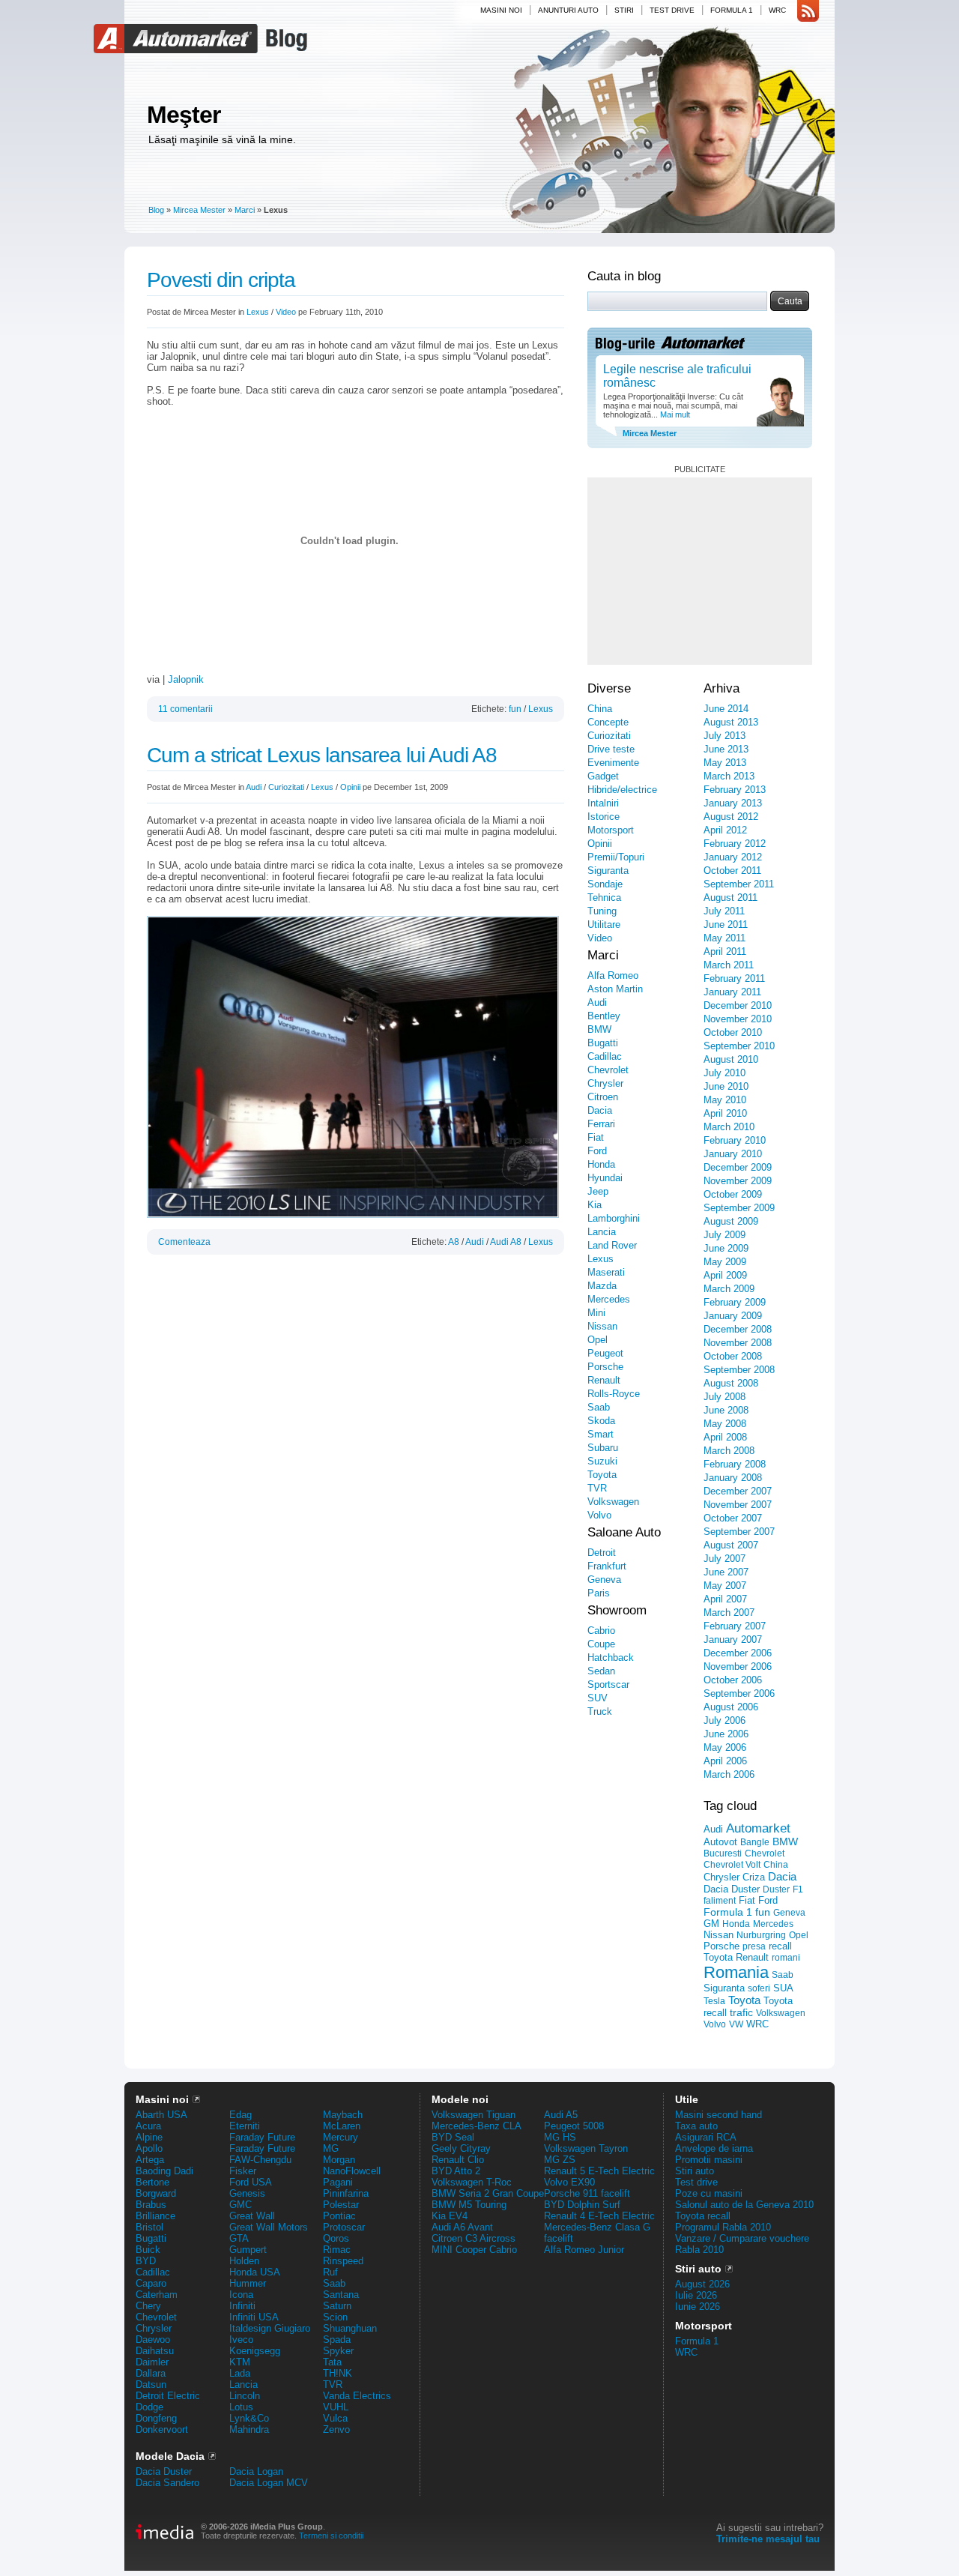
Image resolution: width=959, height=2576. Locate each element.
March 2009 (729, 1289)
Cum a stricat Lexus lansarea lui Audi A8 (322, 755)
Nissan (602, 1326)
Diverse (609, 688)
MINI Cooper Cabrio (474, 2250)
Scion (335, 2317)
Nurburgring (761, 1935)
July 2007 (724, 1559)
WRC (777, 10)
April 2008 (725, 1437)
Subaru (603, 1448)
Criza (754, 1877)
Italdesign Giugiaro (270, 2328)
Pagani (338, 2182)
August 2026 (702, 2284)
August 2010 (731, 1059)
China (600, 709)
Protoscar (344, 2227)
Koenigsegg (255, 2351)
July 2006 (724, 1720)
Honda (601, 1164)
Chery (148, 2306)
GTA (239, 2238)
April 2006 (725, 1761)
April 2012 (725, 830)
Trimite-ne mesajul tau (768, 2539)
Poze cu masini (709, 2193)
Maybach (343, 2115)
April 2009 (725, 1275)
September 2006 (739, 1693)
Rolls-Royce (614, 1394)
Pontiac (339, 2216)
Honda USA (255, 2272)
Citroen (603, 1097)
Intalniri (603, 803)
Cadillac (605, 1056)
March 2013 (729, 776)
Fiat (596, 1137)
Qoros (336, 2238)
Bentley (604, 1016)
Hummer (248, 2283)
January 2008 (733, 1478)
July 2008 (724, 1397)
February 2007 (735, 1626)
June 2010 (726, 1086)
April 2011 (725, 951)
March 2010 (729, 1127)
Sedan (601, 1671)
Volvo (599, 1515)
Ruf (330, 2272)
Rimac (337, 2250)
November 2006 (738, 1666)
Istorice (603, 817)
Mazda (602, 1286)
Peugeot (605, 1353)
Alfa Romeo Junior (584, 2250)
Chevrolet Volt (732, 1865)
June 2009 (726, 1248)
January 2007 (733, 1640)
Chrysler (605, 1083)
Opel (598, 1340)
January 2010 (733, 1154)
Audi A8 (506, 1242)
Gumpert (248, 2250)
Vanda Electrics (357, 2396)
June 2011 (726, 924)
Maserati (606, 1272)
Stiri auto (695, 2171)
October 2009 (733, 1194)
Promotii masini (709, 2160)
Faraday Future (262, 2137)
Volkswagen (613, 1502)
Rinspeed (343, 2261)
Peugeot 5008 (574, 2126)
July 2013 (724, 736)
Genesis (247, 2193)
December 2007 (738, 1491)
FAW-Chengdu (260, 2160)
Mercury (341, 2137)
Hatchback (611, 1657)
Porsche (605, 1367)
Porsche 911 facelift (587, 2193)
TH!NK (338, 2373)
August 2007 (731, 1545)
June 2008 (726, 1410)
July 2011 (724, 911)
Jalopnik (186, 679)
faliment (720, 1901)
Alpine (149, 2137)
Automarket (178, 39)
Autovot (720, 1842)
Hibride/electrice (622, 790)
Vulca (335, 2418)
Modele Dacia (170, 2456)
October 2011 (732, 871)
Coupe (601, 1644)
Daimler (152, 2362)
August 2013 (731, 722)
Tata (332, 2362)
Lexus (258, 312)
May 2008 (725, 1424)
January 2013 (733, 803)
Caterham (157, 2295)
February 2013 (735, 790)
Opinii (350, 787)
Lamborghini (614, 1218)
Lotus (241, 2407)
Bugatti (603, 1043)
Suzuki (602, 1461)
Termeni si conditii (331, 2536)
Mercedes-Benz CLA (477, 2126)
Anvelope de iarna (714, 2148)
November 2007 (738, 1505)
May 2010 (725, 1100)
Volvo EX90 (569, 2182)
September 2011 (739, 884)
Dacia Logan (256, 2471)
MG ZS (560, 2160)
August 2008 (731, 1383)
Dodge (149, 2407)
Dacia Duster (732, 1889)
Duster (776, 1889)
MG (331, 2148)
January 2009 (733, 1316)
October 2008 (733, 1356)
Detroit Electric (168, 2396)
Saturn (337, 2306)
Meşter (184, 115)
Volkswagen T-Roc (472, 2182)
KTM (240, 2362)
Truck (600, 1711)
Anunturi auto (568, 10)
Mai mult (674, 414)
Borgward (156, 2193)
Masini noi (501, 10)
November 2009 (738, 1181)
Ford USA (251, 2182)
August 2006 (731, 1707)
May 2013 (725, 763)
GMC (240, 2205)
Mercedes (609, 1299)
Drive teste (611, 749)
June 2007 (726, 1572)
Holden (244, 2261)
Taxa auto (696, 2126)
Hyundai (605, 1178)
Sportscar (608, 1684)
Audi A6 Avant (462, 2227)
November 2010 (738, 1019)
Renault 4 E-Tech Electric (599, 2216)
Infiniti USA (254, 2317)
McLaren (342, 2126)
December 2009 (738, 1167)
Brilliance (155, 2216)
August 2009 (731, 1221)
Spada (337, 2340)
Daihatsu (155, 2351)
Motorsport (611, 830)
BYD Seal (453, 2137)
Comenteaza (184, 1242)
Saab (599, 1407)
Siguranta (608, 871)
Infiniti (242, 2306)
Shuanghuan (350, 2328)
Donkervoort (162, 2429)
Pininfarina (346, 2193)
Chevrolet (608, 1070)
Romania (736, 1972)
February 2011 (734, 978)
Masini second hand (719, 2115)
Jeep (598, 1191)
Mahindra (249, 2429)
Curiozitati (286, 787)
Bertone (152, 2182)
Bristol (149, 2227)
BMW (599, 1029)
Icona (241, 2295)
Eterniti (245, 2126)
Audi (254, 787)
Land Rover (612, 1245)
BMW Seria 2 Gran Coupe (488, 2193)
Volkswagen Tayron (586, 2148)
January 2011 (732, 992)
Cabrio (601, 1631)
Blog (285, 39)
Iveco (241, 2340)
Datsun (151, 2385)
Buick (148, 2250)
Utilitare (604, 924)
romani (786, 1958)
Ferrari (601, 1124)
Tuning (602, 911)
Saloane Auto (624, 1532)
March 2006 (729, 1774)
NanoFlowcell (352, 2171)
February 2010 (735, 1140)
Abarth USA (161, 2115)
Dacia (600, 1110)
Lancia (602, 1232)
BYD (146, 2261)
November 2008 (738, 1343)
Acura (148, 2126)
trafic (741, 2012)
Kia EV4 (450, 2216)
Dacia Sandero (167, 2483)
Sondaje (605, 884)
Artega (150, 2160)
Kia (595, 1205)
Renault (604, 1380)
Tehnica (604, 898)
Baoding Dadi (164, 2171)
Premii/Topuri (616, 857)
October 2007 (733, 1518)
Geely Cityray (461, 2148)
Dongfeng (156, 2418)
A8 (454, 1242)
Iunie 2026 (698, 2307)
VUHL (336, 2407)
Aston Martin (615, 989)
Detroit (602, 1553)
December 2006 (738, 1653)
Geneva (604, 1580)
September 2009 (739, 1208)
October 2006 (733, 1680)
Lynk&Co (249, 2418)
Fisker (243, 2171)
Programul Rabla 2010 (723, 2227)
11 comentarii (185, 709)
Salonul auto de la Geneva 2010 (744, 2205)
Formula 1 (732, 10)
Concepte (608, 722)
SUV (598, 1698)
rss (808, 11)
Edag (240, 2115)
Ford (597, 1151)
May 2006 (725, 1747)
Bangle (755, 1842)
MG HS (560, 2137)
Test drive (672, 10)
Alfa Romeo (613, 975)
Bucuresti (723, 1853)
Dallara (151, 2373)
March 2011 (729, 965)
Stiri (624, 10)
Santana (341, 2295)
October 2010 (733, 1032)
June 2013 (726, 749)
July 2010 (724, 1073)
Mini (596, 1313)
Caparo (151, 2283)
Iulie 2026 (696, 2295)
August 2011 (730, 898)
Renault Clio (458, 2160)
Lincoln (245, 2396)
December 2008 (738, 1329)
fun (515, 709)
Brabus (151, 2205)
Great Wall (252, 2216)
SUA (783, 1988)
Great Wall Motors (269, 2227)
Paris (599, 1593)
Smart (600, 1434)
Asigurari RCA (706, 2137)
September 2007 (739, 1532)
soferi (759, 1988)
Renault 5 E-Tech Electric (599, 2171)
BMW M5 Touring (469, 2205)
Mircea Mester (199, 210)
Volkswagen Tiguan (474, 2115)
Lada (240, 2373)
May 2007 (725, 1586)
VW (736, 2024)
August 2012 (731, 817)
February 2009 (735, 1302)
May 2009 (725, 1262)
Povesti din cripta (221, 280)
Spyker (338, 2351)
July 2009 (724, 1235)
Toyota (602, 1475)
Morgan (339, 2160)
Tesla (714, 2001)
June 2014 (726, 709)
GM (711, 1924)
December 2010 (738, 1005)
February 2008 (735, 1464)
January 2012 (733, 857)
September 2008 (739, 1370)
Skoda (601, 1421)
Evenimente (613, 763)
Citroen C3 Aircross (474, 2238)
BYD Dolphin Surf (582, 2205)
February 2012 (735, 844)
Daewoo (153, 2340)
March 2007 (729, 1613)
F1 (798, 1889)
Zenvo (336, 2429)
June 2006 (726, 1734)
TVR (597, 1488)
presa (754, 1946)
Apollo (149, 2148)
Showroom (617, 1610)
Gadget (603, 776)
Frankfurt (607, 1566)
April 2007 (725, 1599)
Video (286, 312)
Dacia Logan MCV (269, 2483)
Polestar (341, 2205)
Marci (245, 210)
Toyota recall (703, 2216)
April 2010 (725, 1113)
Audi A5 (561, 2115)
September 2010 (739, 1046)
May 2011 (724, 938)
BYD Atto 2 (456, 2171)
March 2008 (729, 1451)
